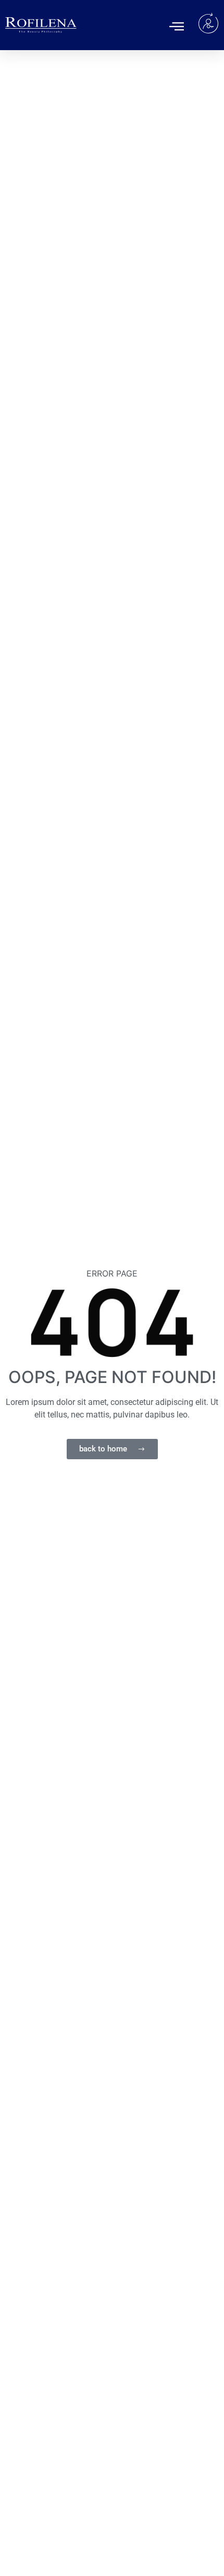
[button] (177, 26)
